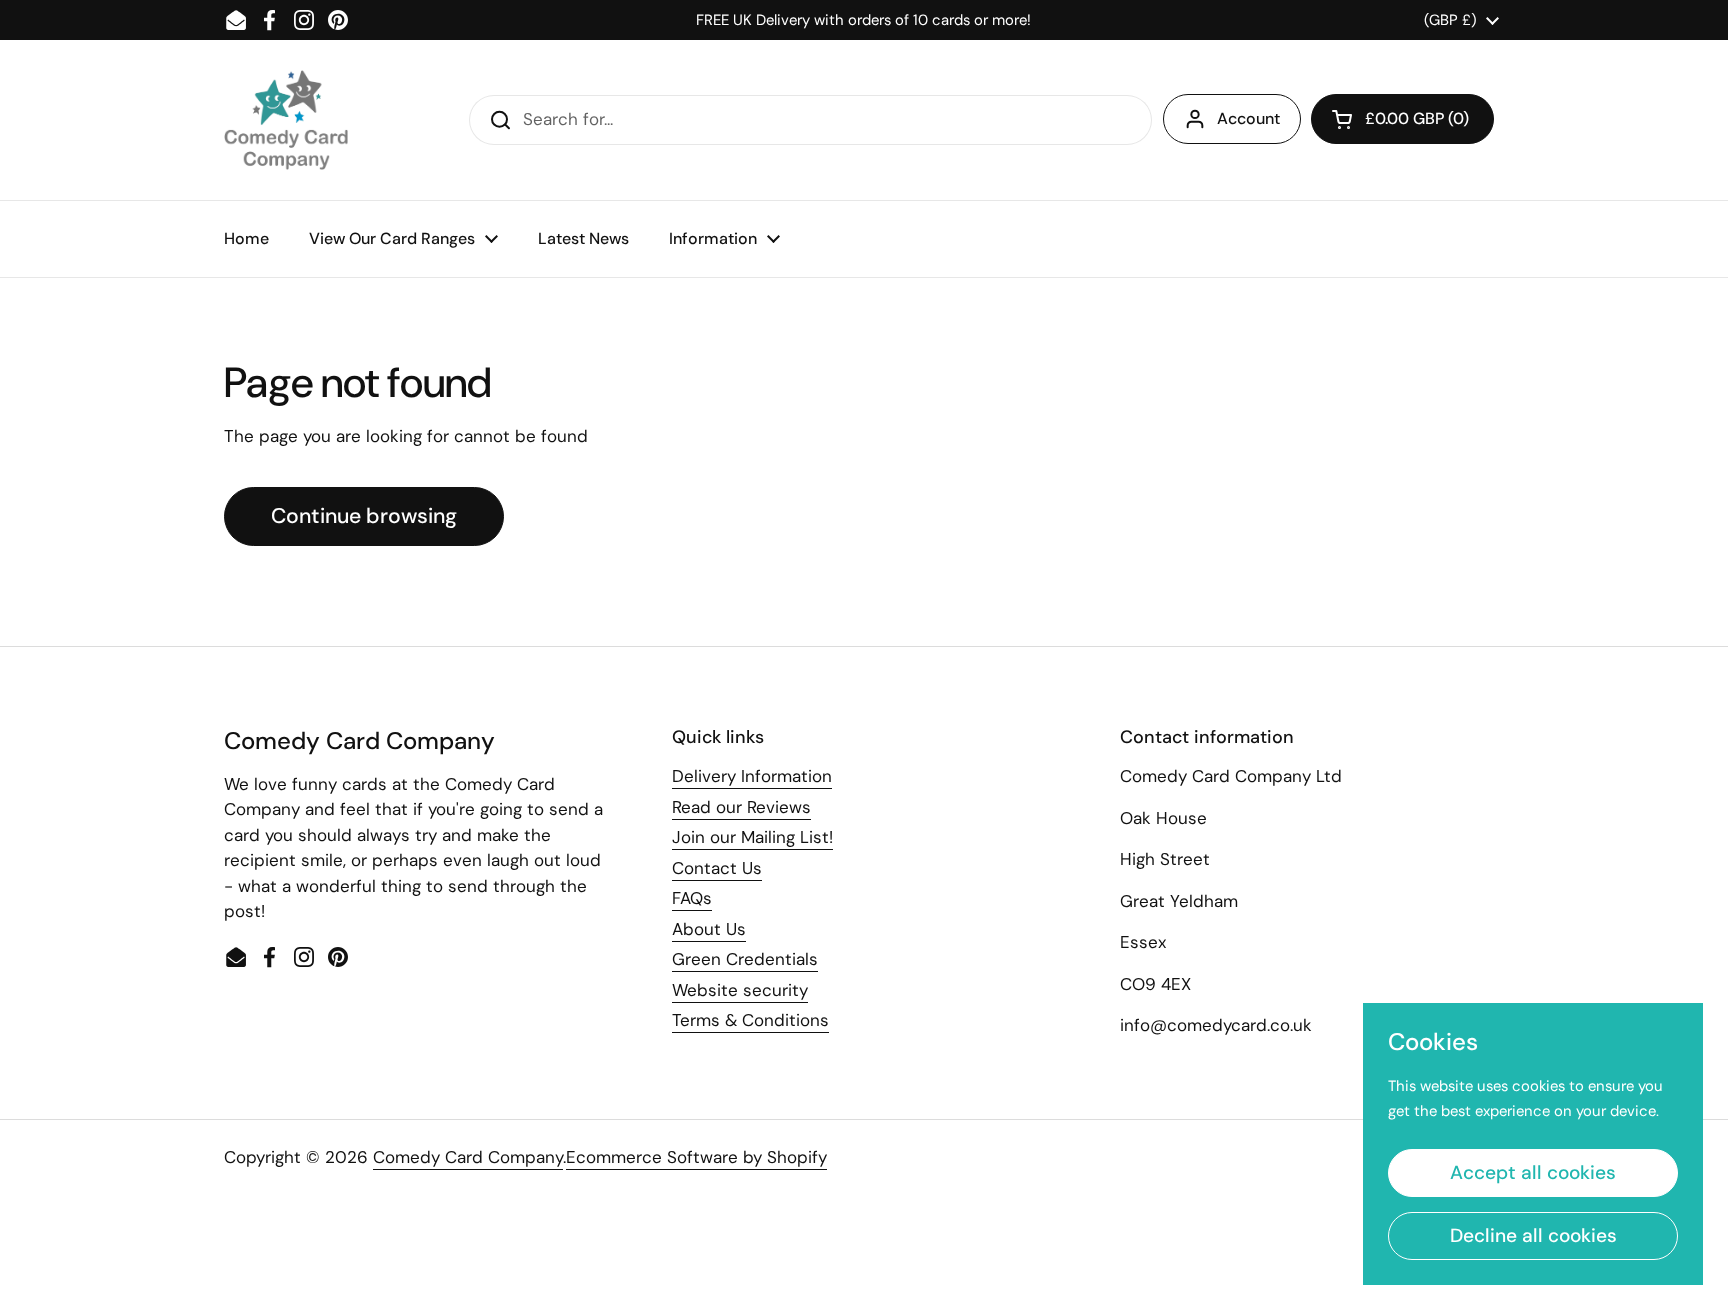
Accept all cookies (1533, 1172)
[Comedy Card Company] (286, 120)
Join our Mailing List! (752, 837)
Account (1248, 118)
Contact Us (717, 868)
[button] (1402, 119)
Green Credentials (745, 959)
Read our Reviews (741, 807)
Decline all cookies (1533, 1235)
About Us (709, 929)
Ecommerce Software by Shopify (696, 1157)
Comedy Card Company (468, 1157)
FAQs (692, 898)
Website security (740, 990)
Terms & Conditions (750, 1020)
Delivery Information (752, 776)
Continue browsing (364, 516)
